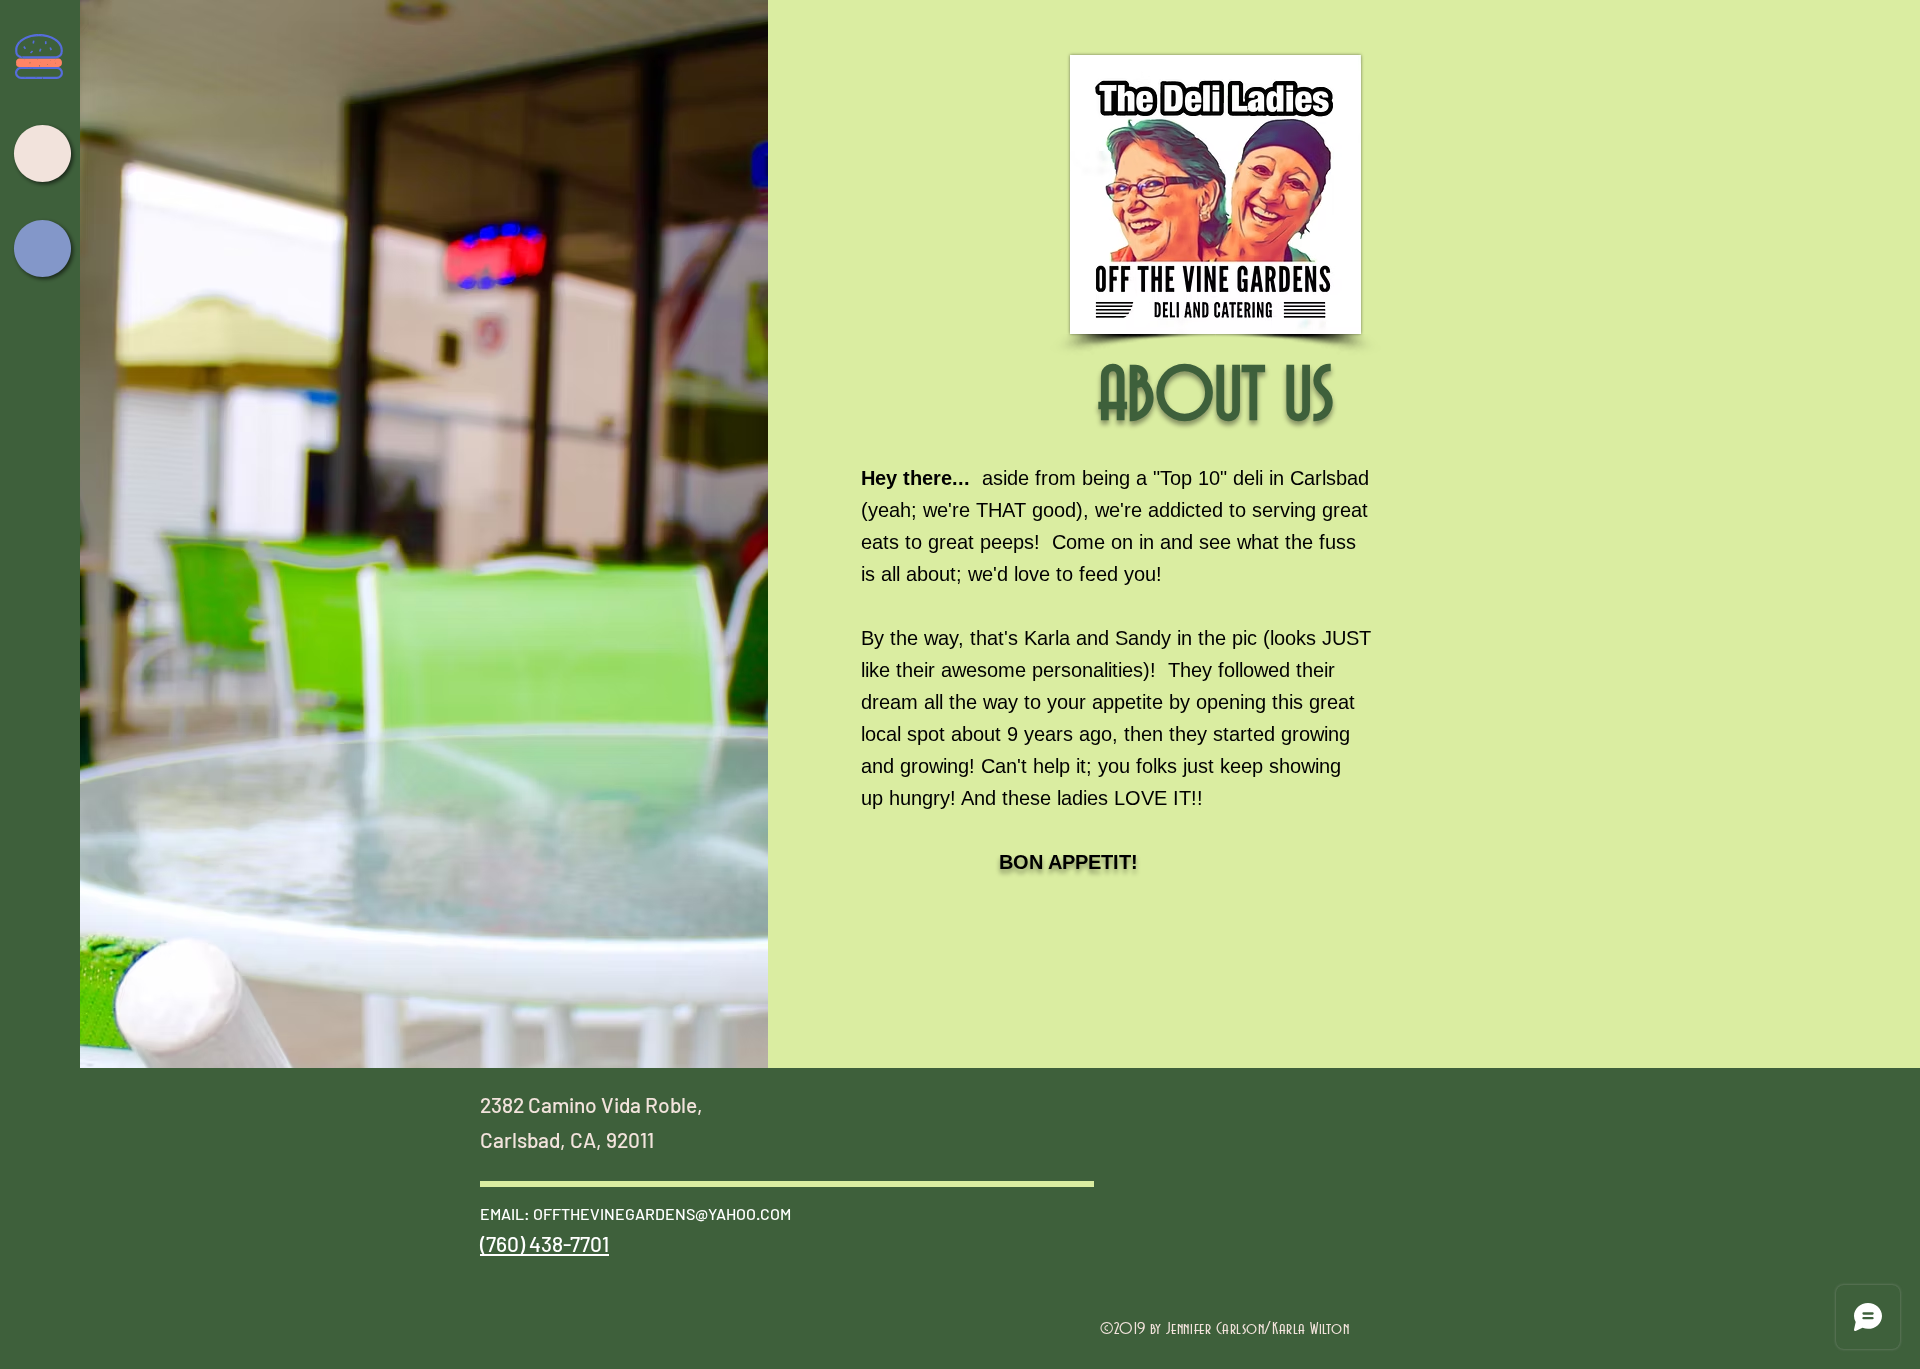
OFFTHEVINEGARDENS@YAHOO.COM (662, 1213)
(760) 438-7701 (544, 1243)
